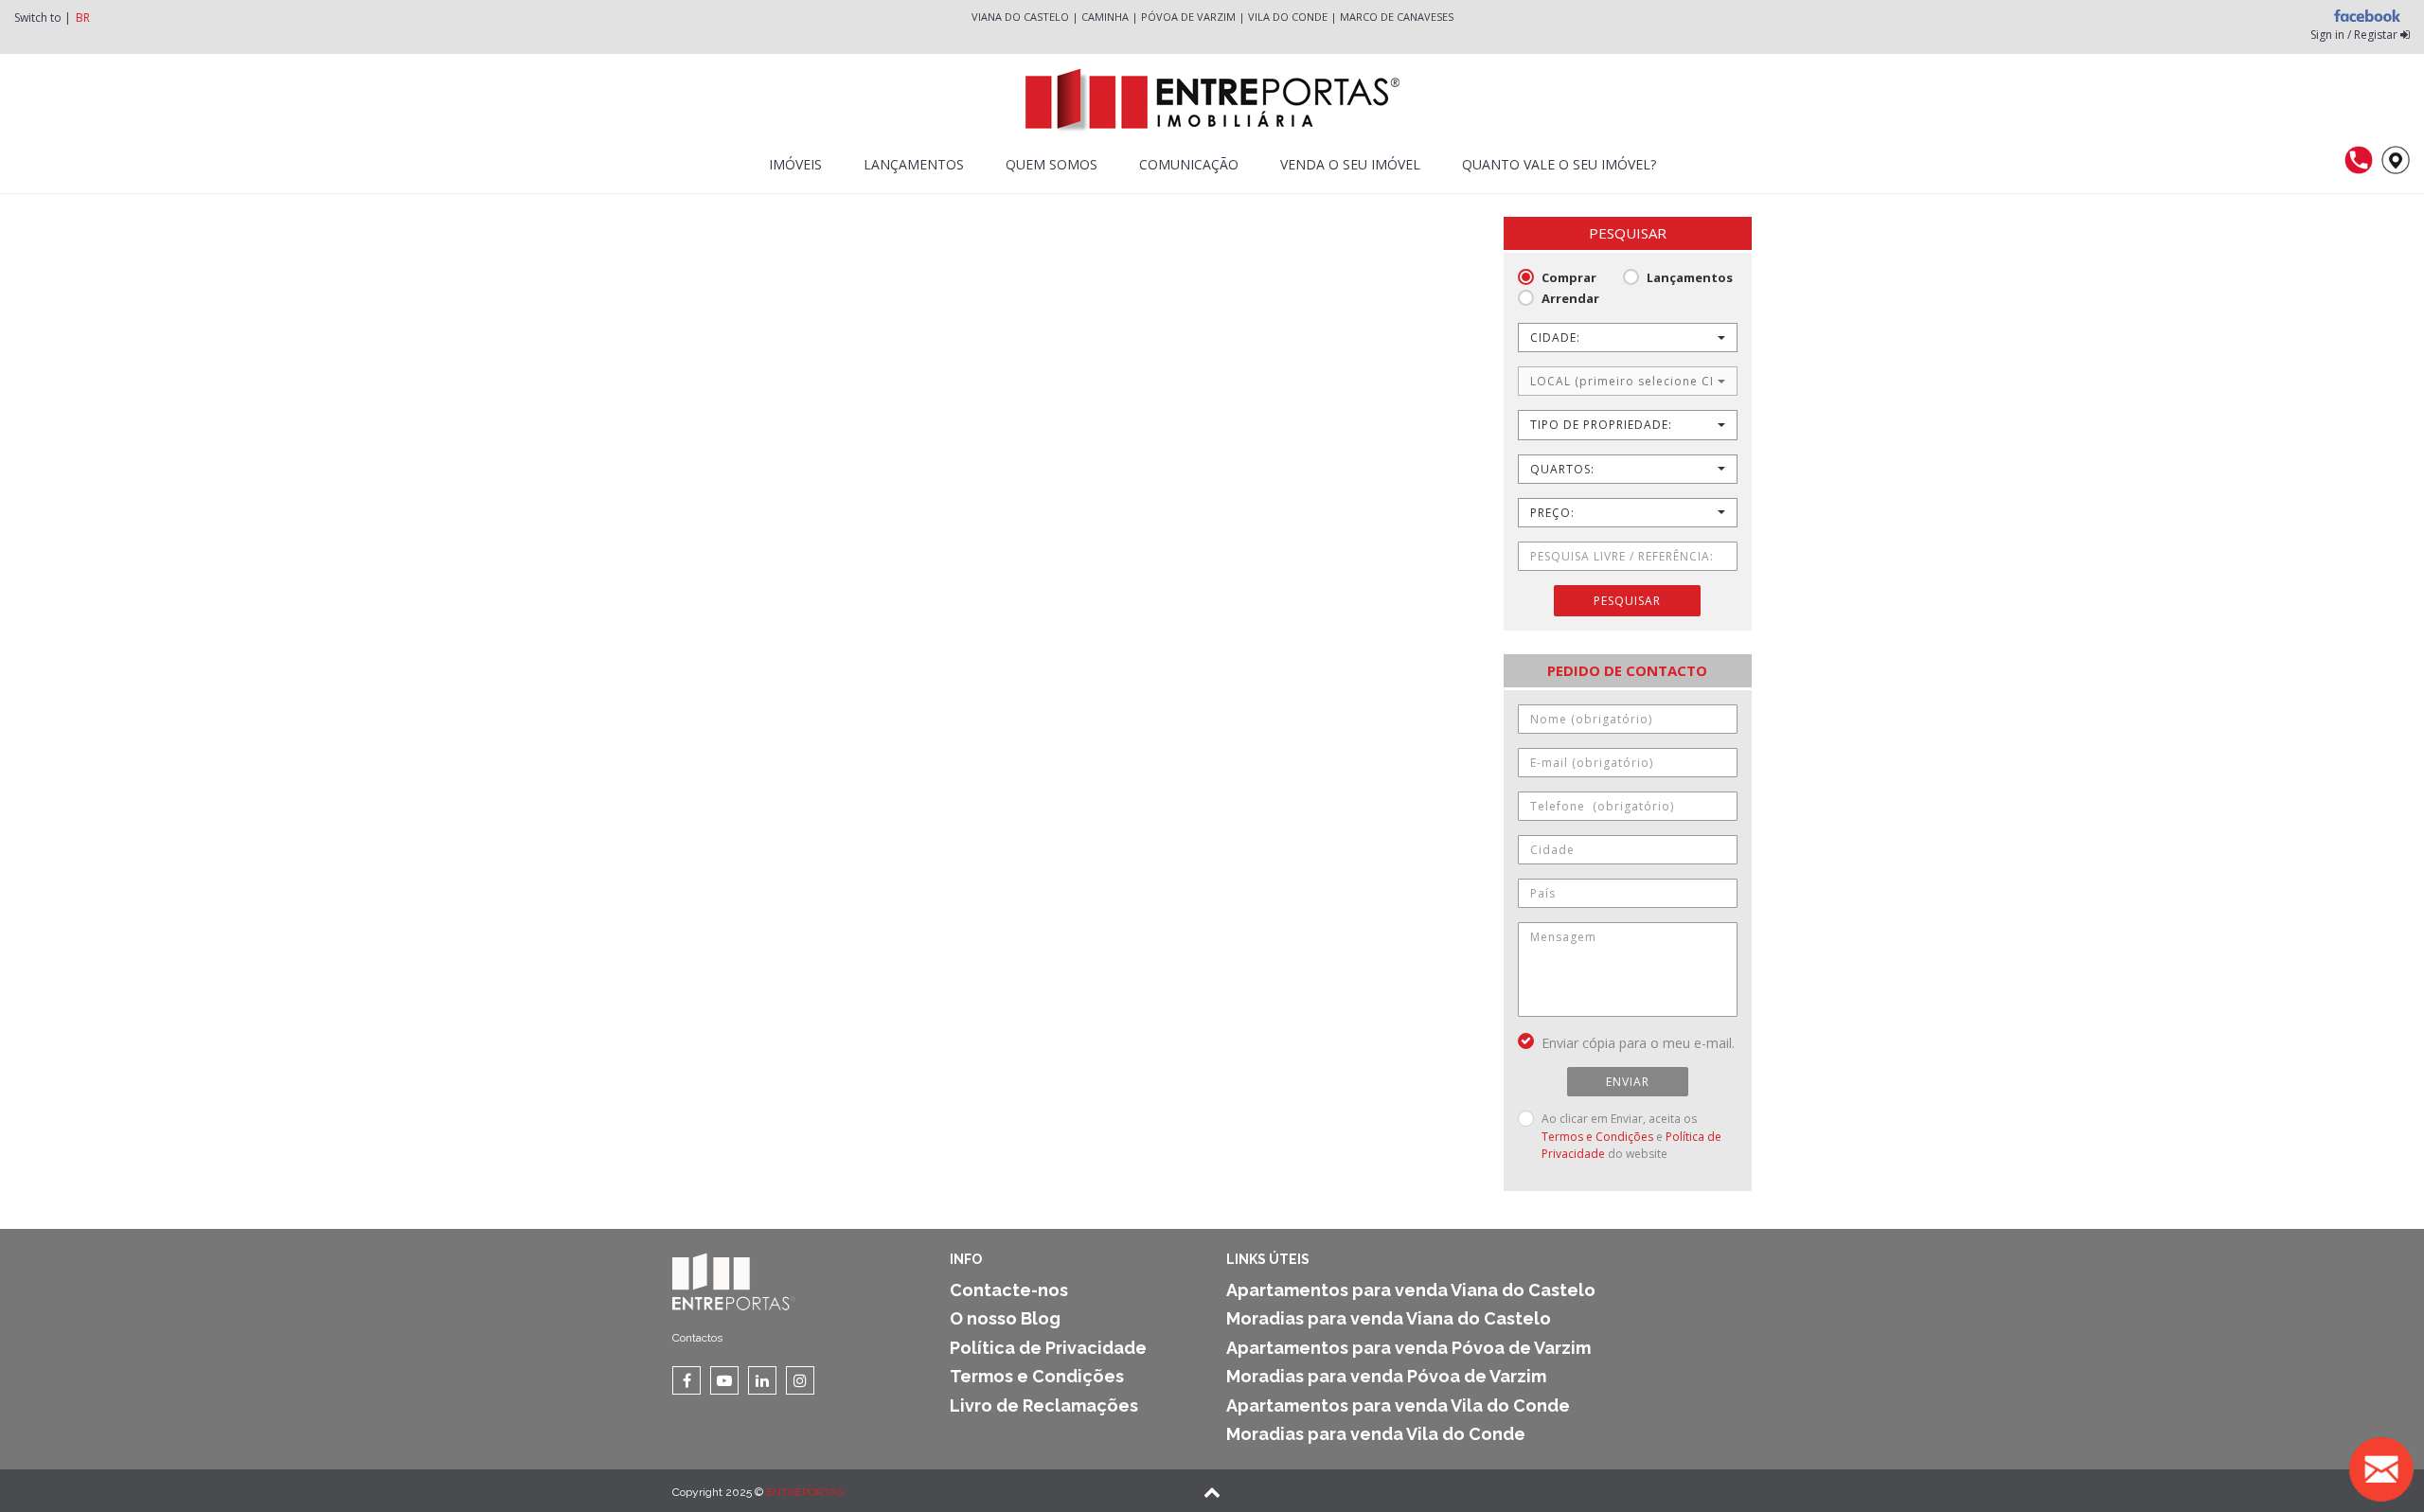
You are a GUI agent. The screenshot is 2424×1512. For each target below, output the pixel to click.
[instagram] (800, 1380)
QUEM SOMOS (1052, 164)
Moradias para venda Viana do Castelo (1389, 1318)
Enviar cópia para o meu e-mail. (1638, 1043)
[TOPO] (1212, 1494)
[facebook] (686, 1380)
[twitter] (724, 1380)
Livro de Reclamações (1044, 1405)
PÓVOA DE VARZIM (1188, 17)
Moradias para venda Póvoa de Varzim (1386, 1376)
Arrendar (1570, 298)
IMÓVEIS (795, 164)
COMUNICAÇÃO (1189, 164)
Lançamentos (1690, 277)
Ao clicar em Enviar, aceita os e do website (1631, 1136)
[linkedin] (762, 1380)
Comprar (1569, 277)
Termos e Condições (1597, 1137)
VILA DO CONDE (1288, 17)
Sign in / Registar (2355, 35)
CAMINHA (1105, 17)
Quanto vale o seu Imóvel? (1559, 164)
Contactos (697, 1338)
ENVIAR (1628, 1082)
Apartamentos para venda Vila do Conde (1398, 1405)
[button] (1628, 338)
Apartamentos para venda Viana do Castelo (1411, 1290)
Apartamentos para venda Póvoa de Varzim (1408, 1348)
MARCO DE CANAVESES (1397, 17)
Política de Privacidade (1048, 1348)
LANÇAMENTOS (914, 164)
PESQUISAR (1627, 601)
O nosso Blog (1005, 1318)
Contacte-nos (1009, 1290)
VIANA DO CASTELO (1020, 17)
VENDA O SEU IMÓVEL (1350, 164)
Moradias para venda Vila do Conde (1376, 1434)
